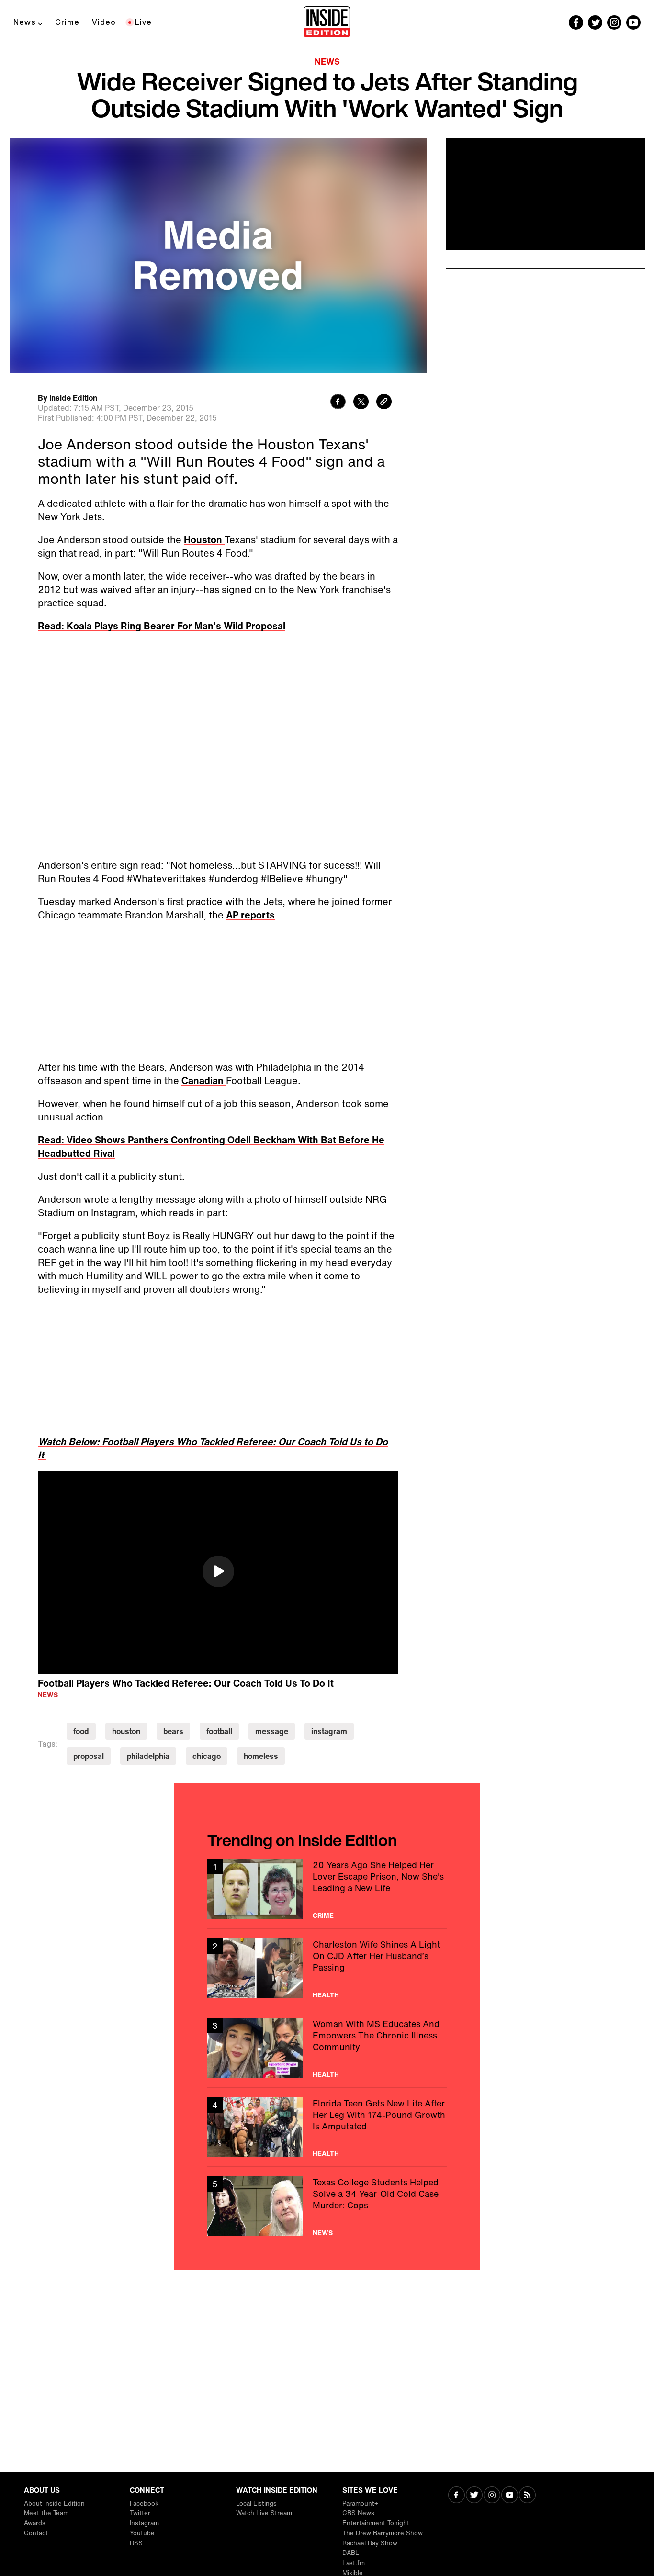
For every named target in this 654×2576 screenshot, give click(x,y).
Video (104, 22)
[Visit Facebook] (457, 2496)
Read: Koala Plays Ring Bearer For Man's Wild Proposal (162, 626)
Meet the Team (46, 2513)
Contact (36, 2533)
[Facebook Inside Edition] (576, 22)
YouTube (142, 2533)
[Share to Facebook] (338, 403)
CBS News (358, 2513)
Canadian (204, 1081)
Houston (204, 540)
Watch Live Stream (264, 2513)
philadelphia (148, 1756)
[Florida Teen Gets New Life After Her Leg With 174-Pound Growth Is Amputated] (327, 2127)
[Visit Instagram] (492, 2496)
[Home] (327, 22)
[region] (218, 1573)
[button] (218, 1571)
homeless (261, 1756)
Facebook (144, 2503)
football (219, 1731)
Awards (35, 2523)
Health (326, 1995)
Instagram (144, 2523)
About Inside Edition (54, 2503)
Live (143, 22)
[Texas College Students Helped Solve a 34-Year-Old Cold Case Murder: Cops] (327, 2206)
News (25, 22)
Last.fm (354, 2563)
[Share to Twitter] (361, 403)
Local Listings (256, 2503)
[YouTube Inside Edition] (633, 22)
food (81, 1731)
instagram (329, 1731)
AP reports (250, 915)
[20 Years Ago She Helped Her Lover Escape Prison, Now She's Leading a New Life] (327, 1889)
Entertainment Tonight (376, 2523)
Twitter (140, 2513)
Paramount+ (360, 2503)
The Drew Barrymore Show (383, 2533)
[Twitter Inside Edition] (595, 22)
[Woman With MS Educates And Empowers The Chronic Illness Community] (327, 2048)
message (272, 1731)
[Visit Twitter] (474, 2496)
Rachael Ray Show (370, 2543)
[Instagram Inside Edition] (614, 22)
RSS (136, 2543)
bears (173, 1731)
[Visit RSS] (527, 2496)
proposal (89, 1756)
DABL (351, 2553)
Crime (67, 22)
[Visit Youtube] (510, 2496)
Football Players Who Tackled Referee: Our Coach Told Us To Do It (186, 1683)
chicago (207, 1756)
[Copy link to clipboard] (384, 403)
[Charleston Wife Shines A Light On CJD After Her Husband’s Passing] (327, 1968)
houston (126, 1731)
